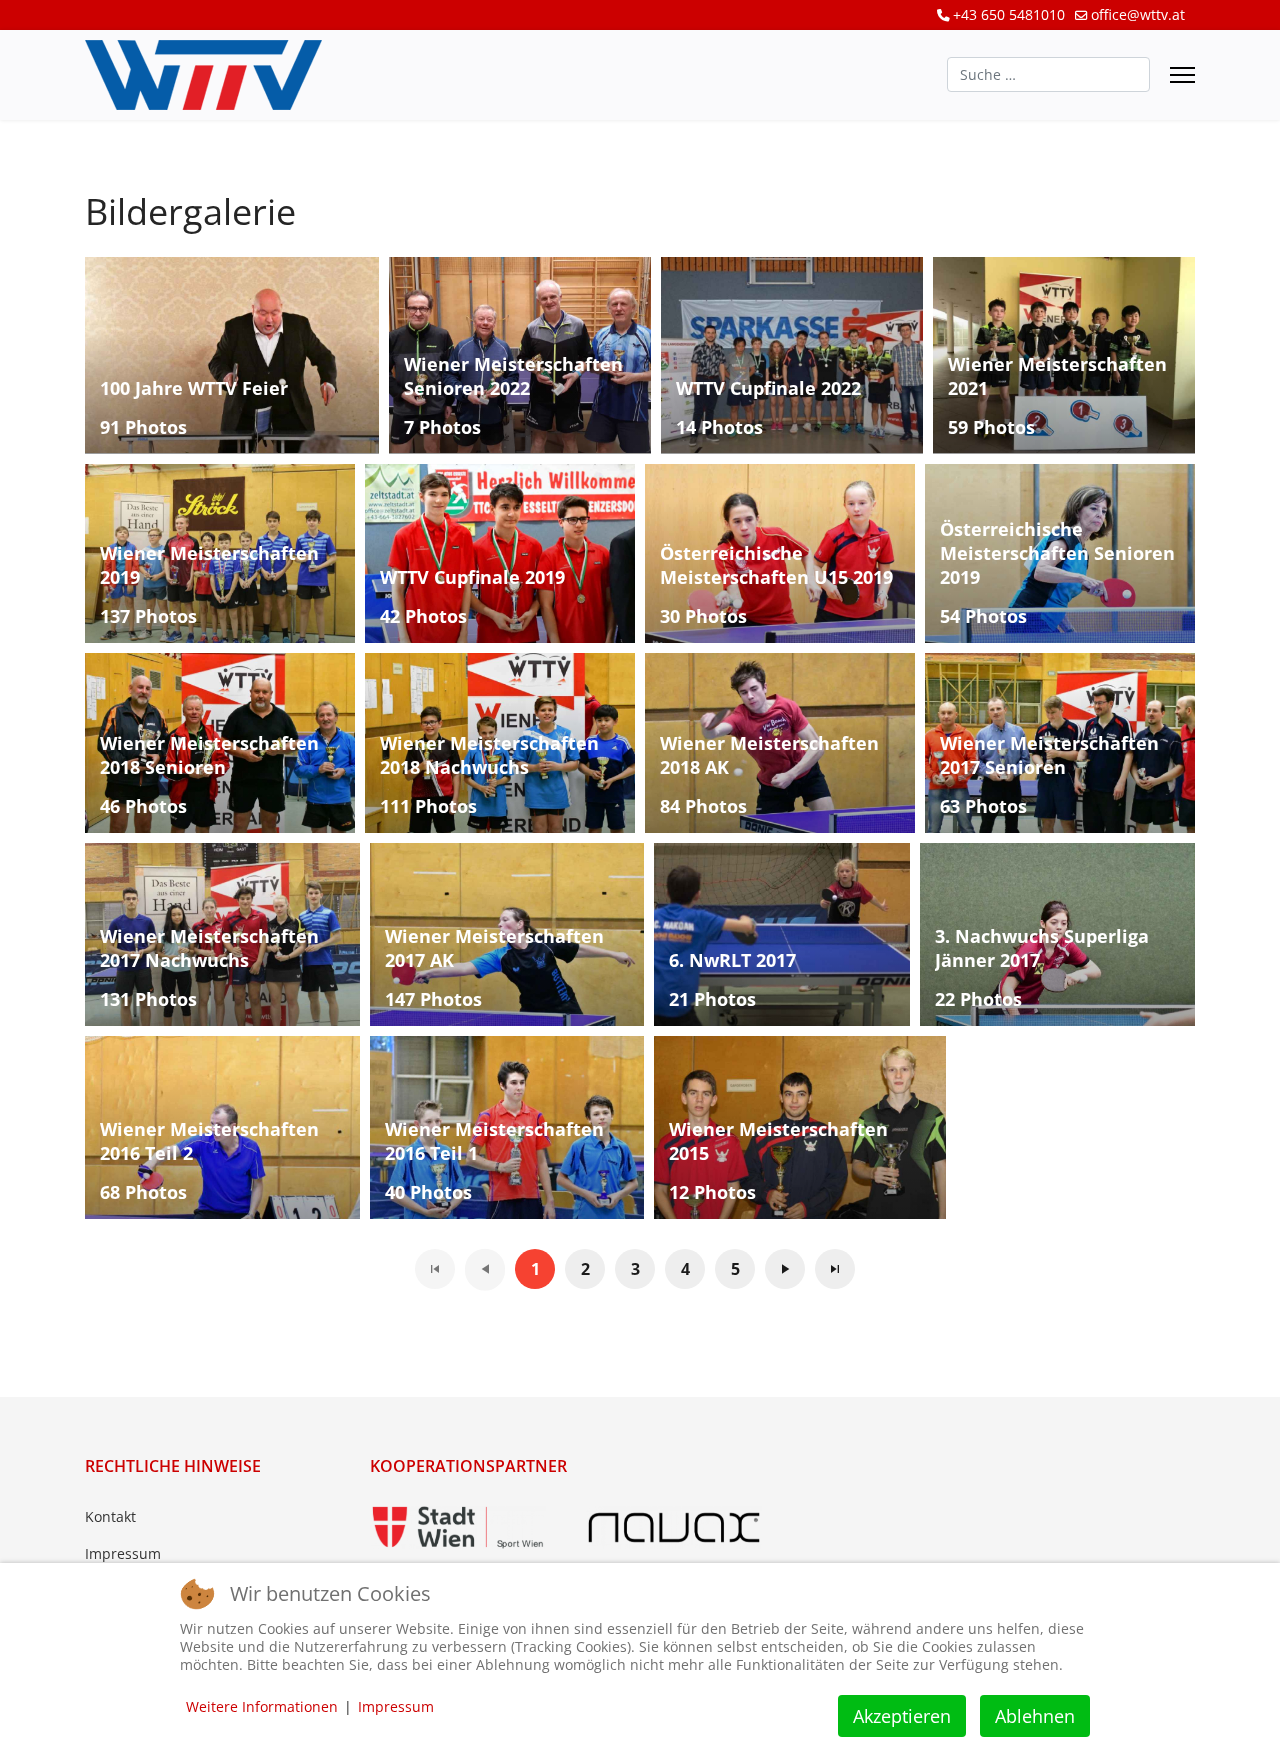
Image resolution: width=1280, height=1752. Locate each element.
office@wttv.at (1138, 14)
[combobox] (1048, 74)
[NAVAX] (674, 1528)
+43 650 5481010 (1009, 14)
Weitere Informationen (262, 1706)
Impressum (123, 1553)
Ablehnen (1035, 1716)
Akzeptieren (902, 1716)
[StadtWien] (458, 1528)
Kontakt (110, 1516)
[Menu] (1182, 75)
